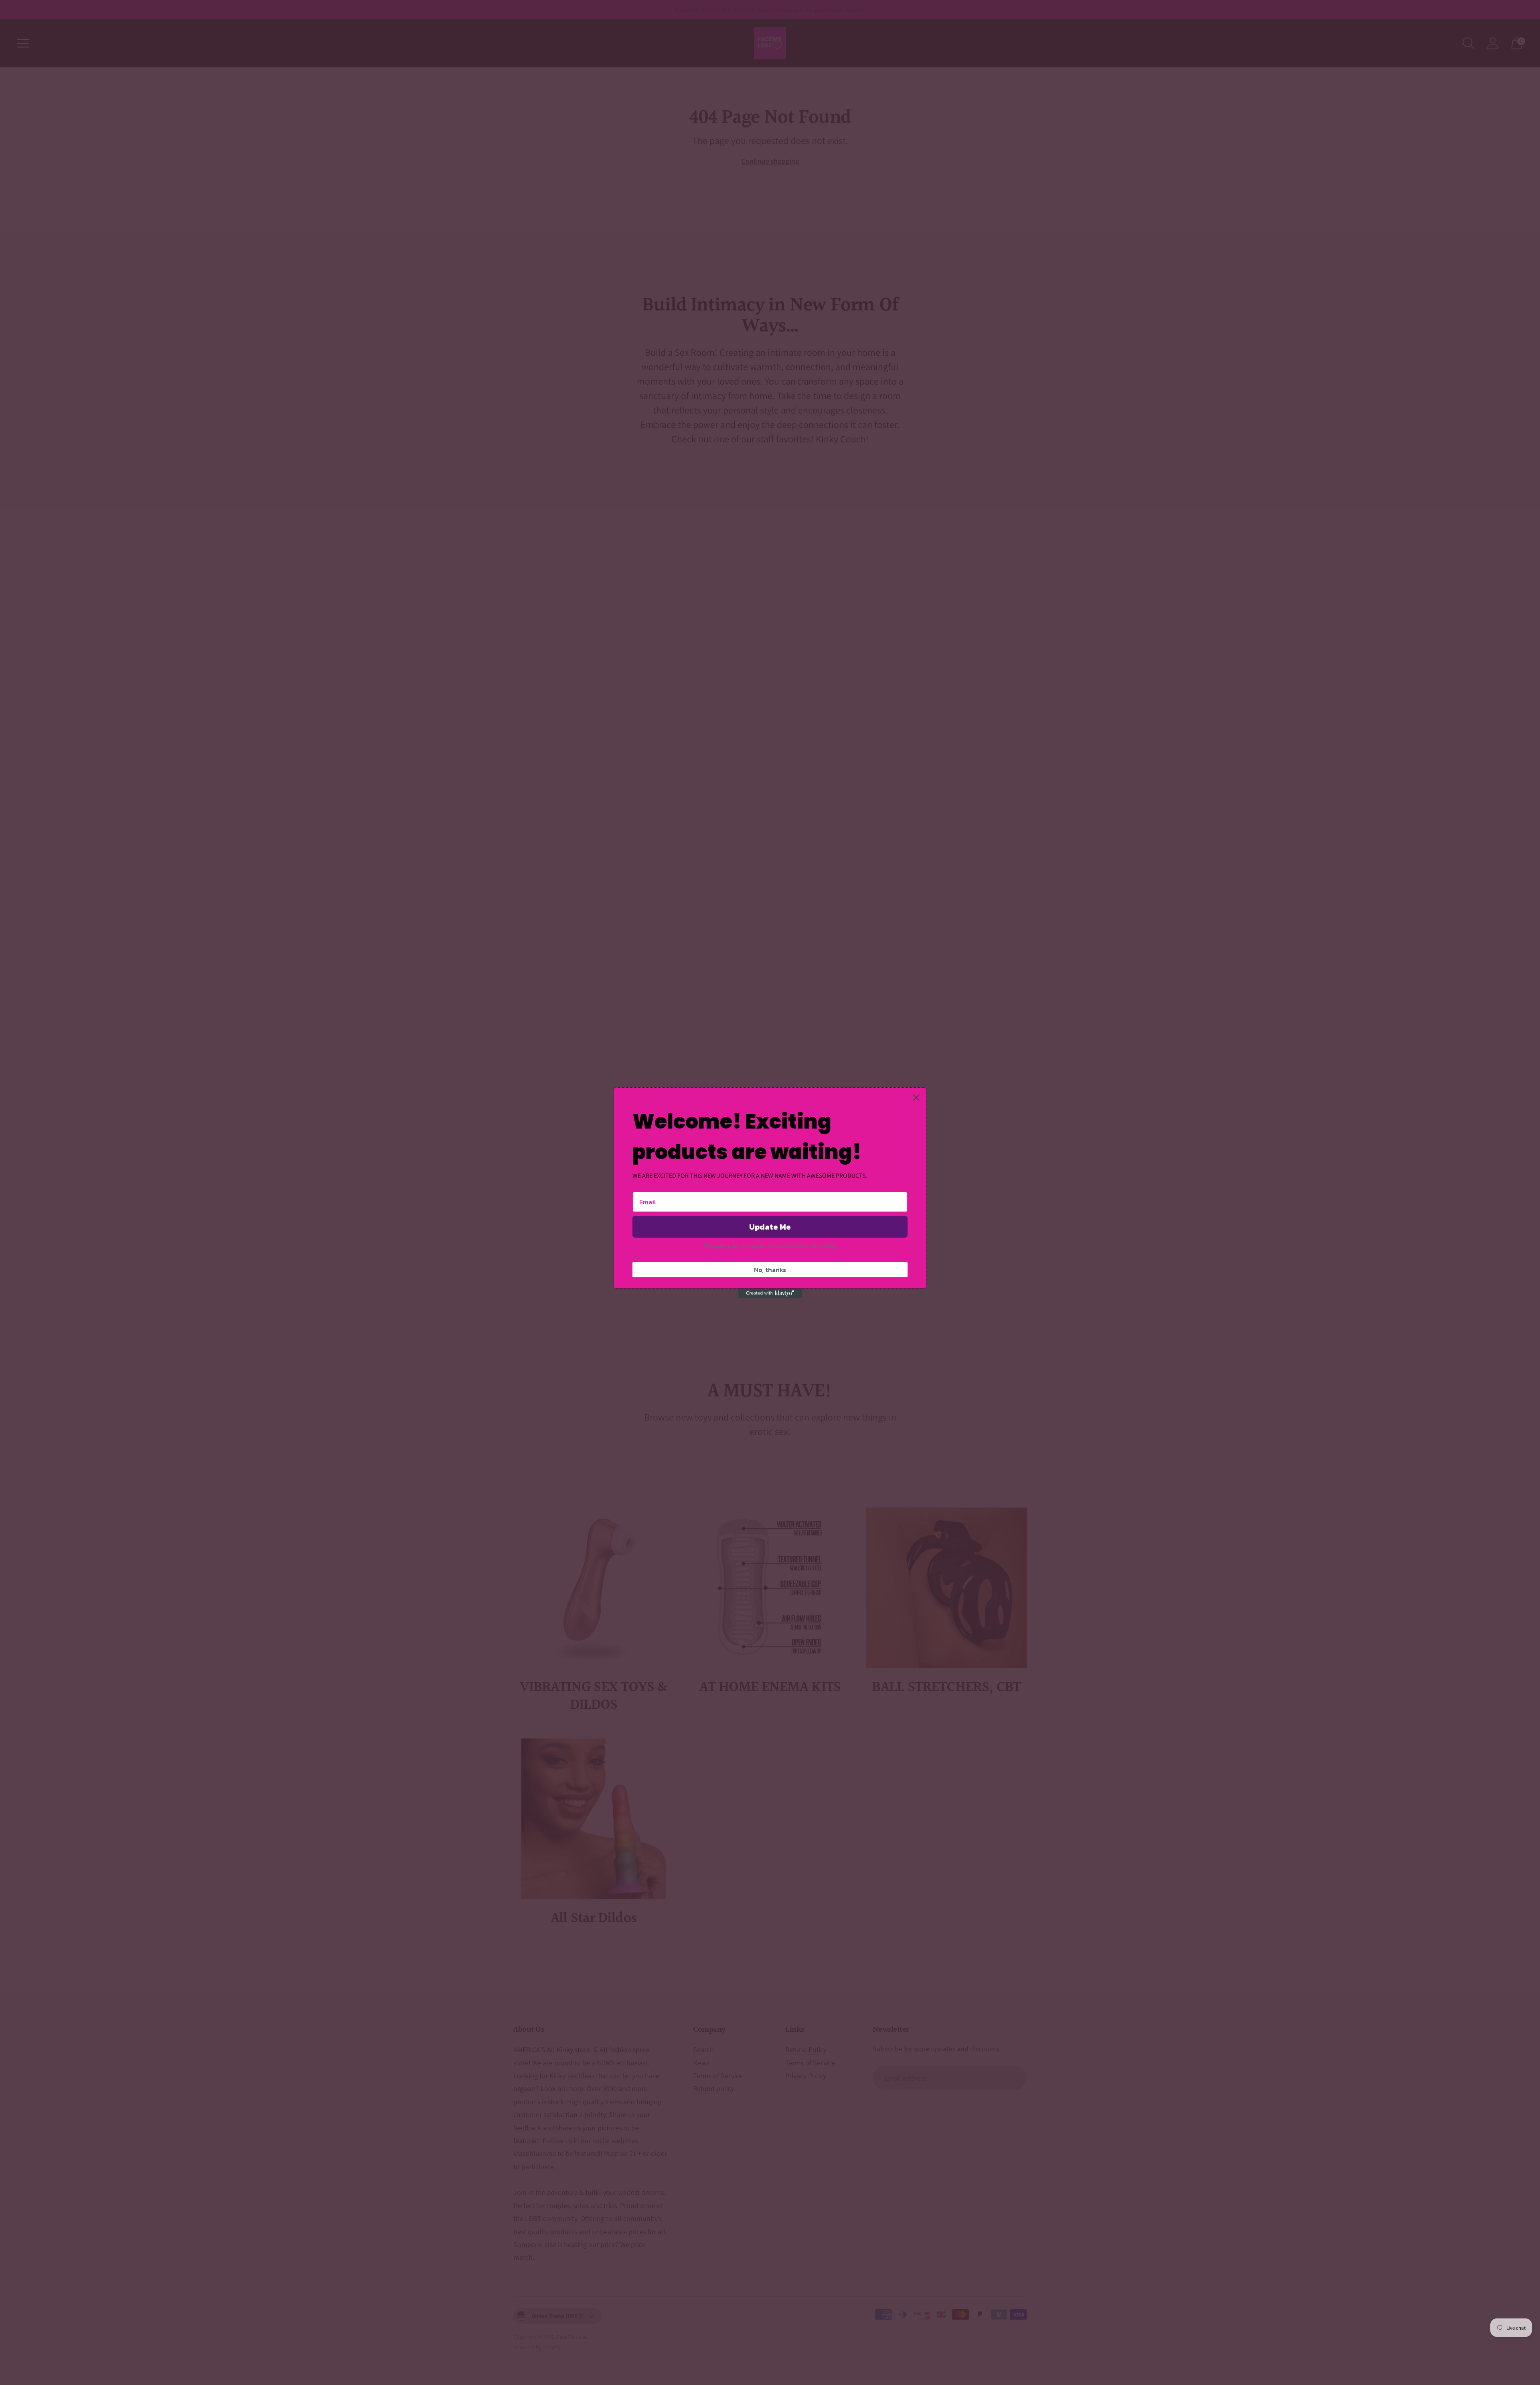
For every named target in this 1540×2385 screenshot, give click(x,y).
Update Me (770, 1227)
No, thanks (770, 1270)
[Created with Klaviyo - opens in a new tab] (770, 1293)
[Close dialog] (916, 1097)
